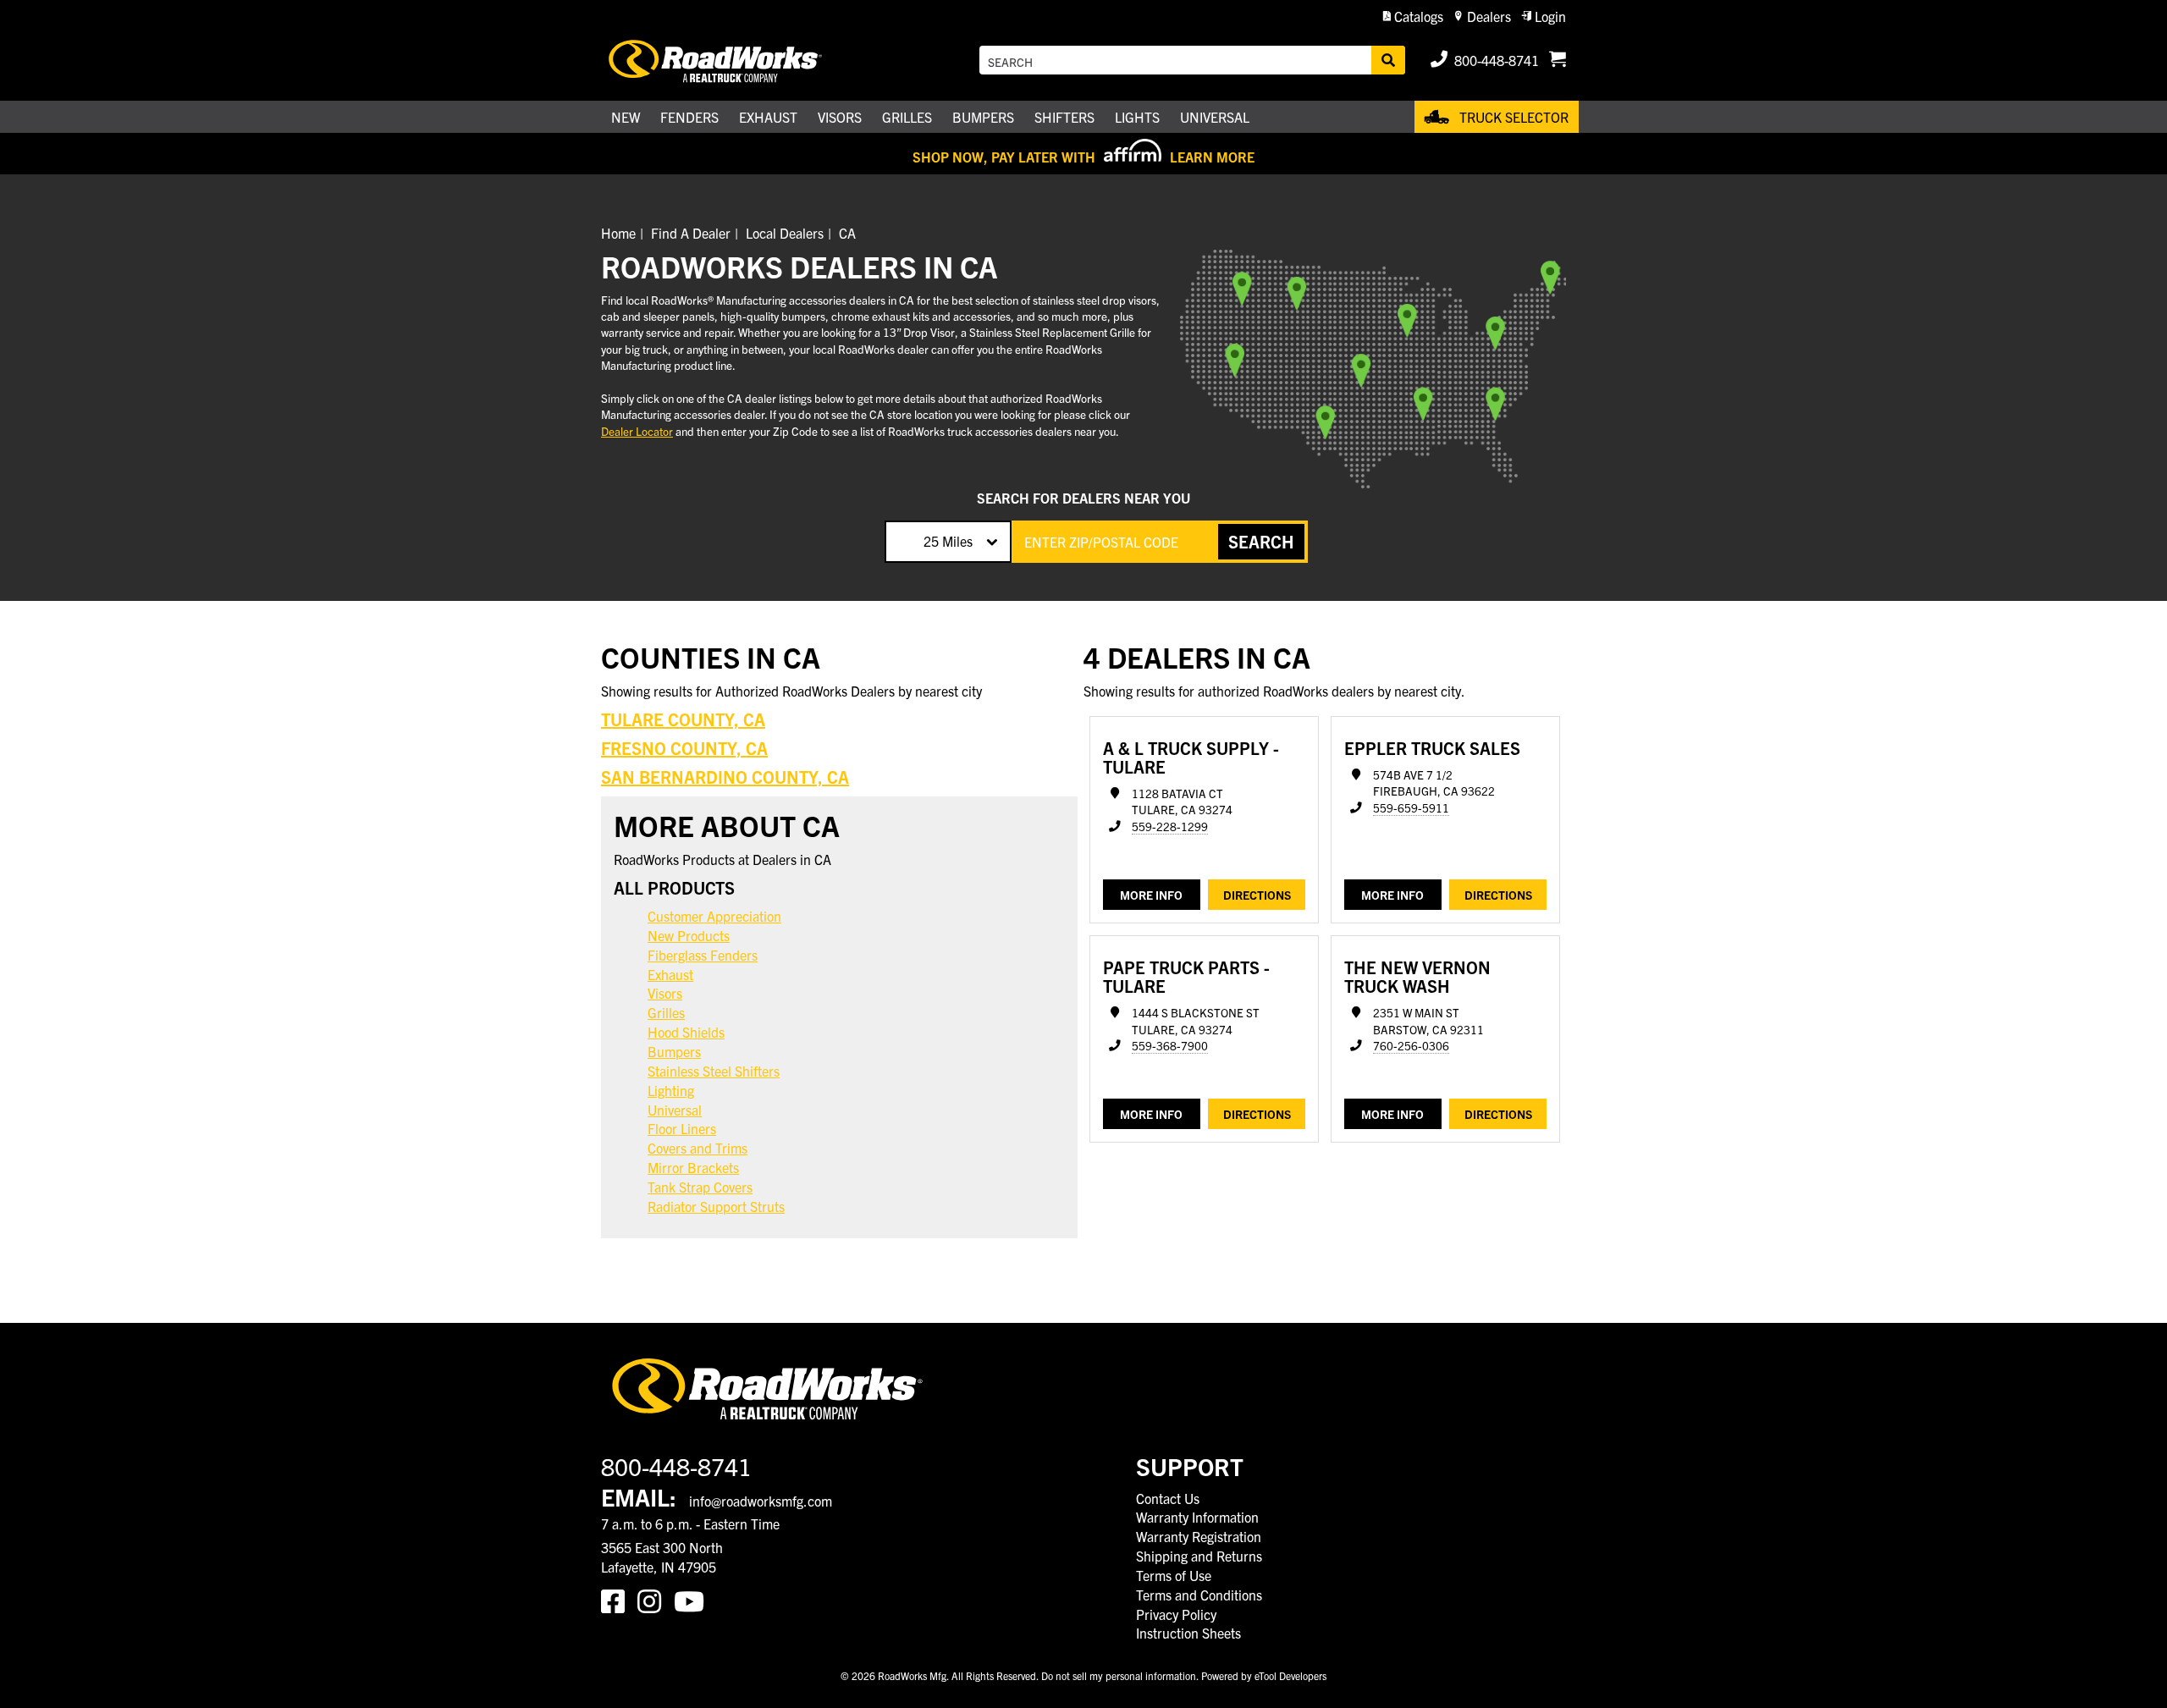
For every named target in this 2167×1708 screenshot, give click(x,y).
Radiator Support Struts (716, 1206)
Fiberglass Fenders (703, 955)
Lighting (671, 1090)
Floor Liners (682, 1128)
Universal (675, 1110)
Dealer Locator (637, 431)
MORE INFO (1151, 895)
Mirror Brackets (693, 1167)
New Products (689, 935)
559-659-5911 (1411, 808)
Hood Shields (686, 1032)
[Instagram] (656, 1600)
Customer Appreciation (714, 916)
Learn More (1212, 157)
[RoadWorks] (739, 61)
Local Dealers (785, 233)
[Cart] (1558, 60)
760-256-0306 (1411, 1046)
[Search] (1388, 60)
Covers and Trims (698, 1148)
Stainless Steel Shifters (714, 1071)
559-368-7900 (1170, 1046)
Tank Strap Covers (700, 1187)
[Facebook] (619, 1600)
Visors (665, 993)
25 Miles (948, 541)
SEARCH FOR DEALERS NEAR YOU (1083, 498)
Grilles (666, 1012)
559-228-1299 (1170, 826)
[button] (1413, 17)
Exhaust (670, 974)
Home (618, 233)
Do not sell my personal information (1119, 1675)
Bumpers (674, 1051)
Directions (1257, 895)
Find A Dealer (691, 233)
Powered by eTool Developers (1264, 1675)
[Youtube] (692, 1600)
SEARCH (1261, 541)
